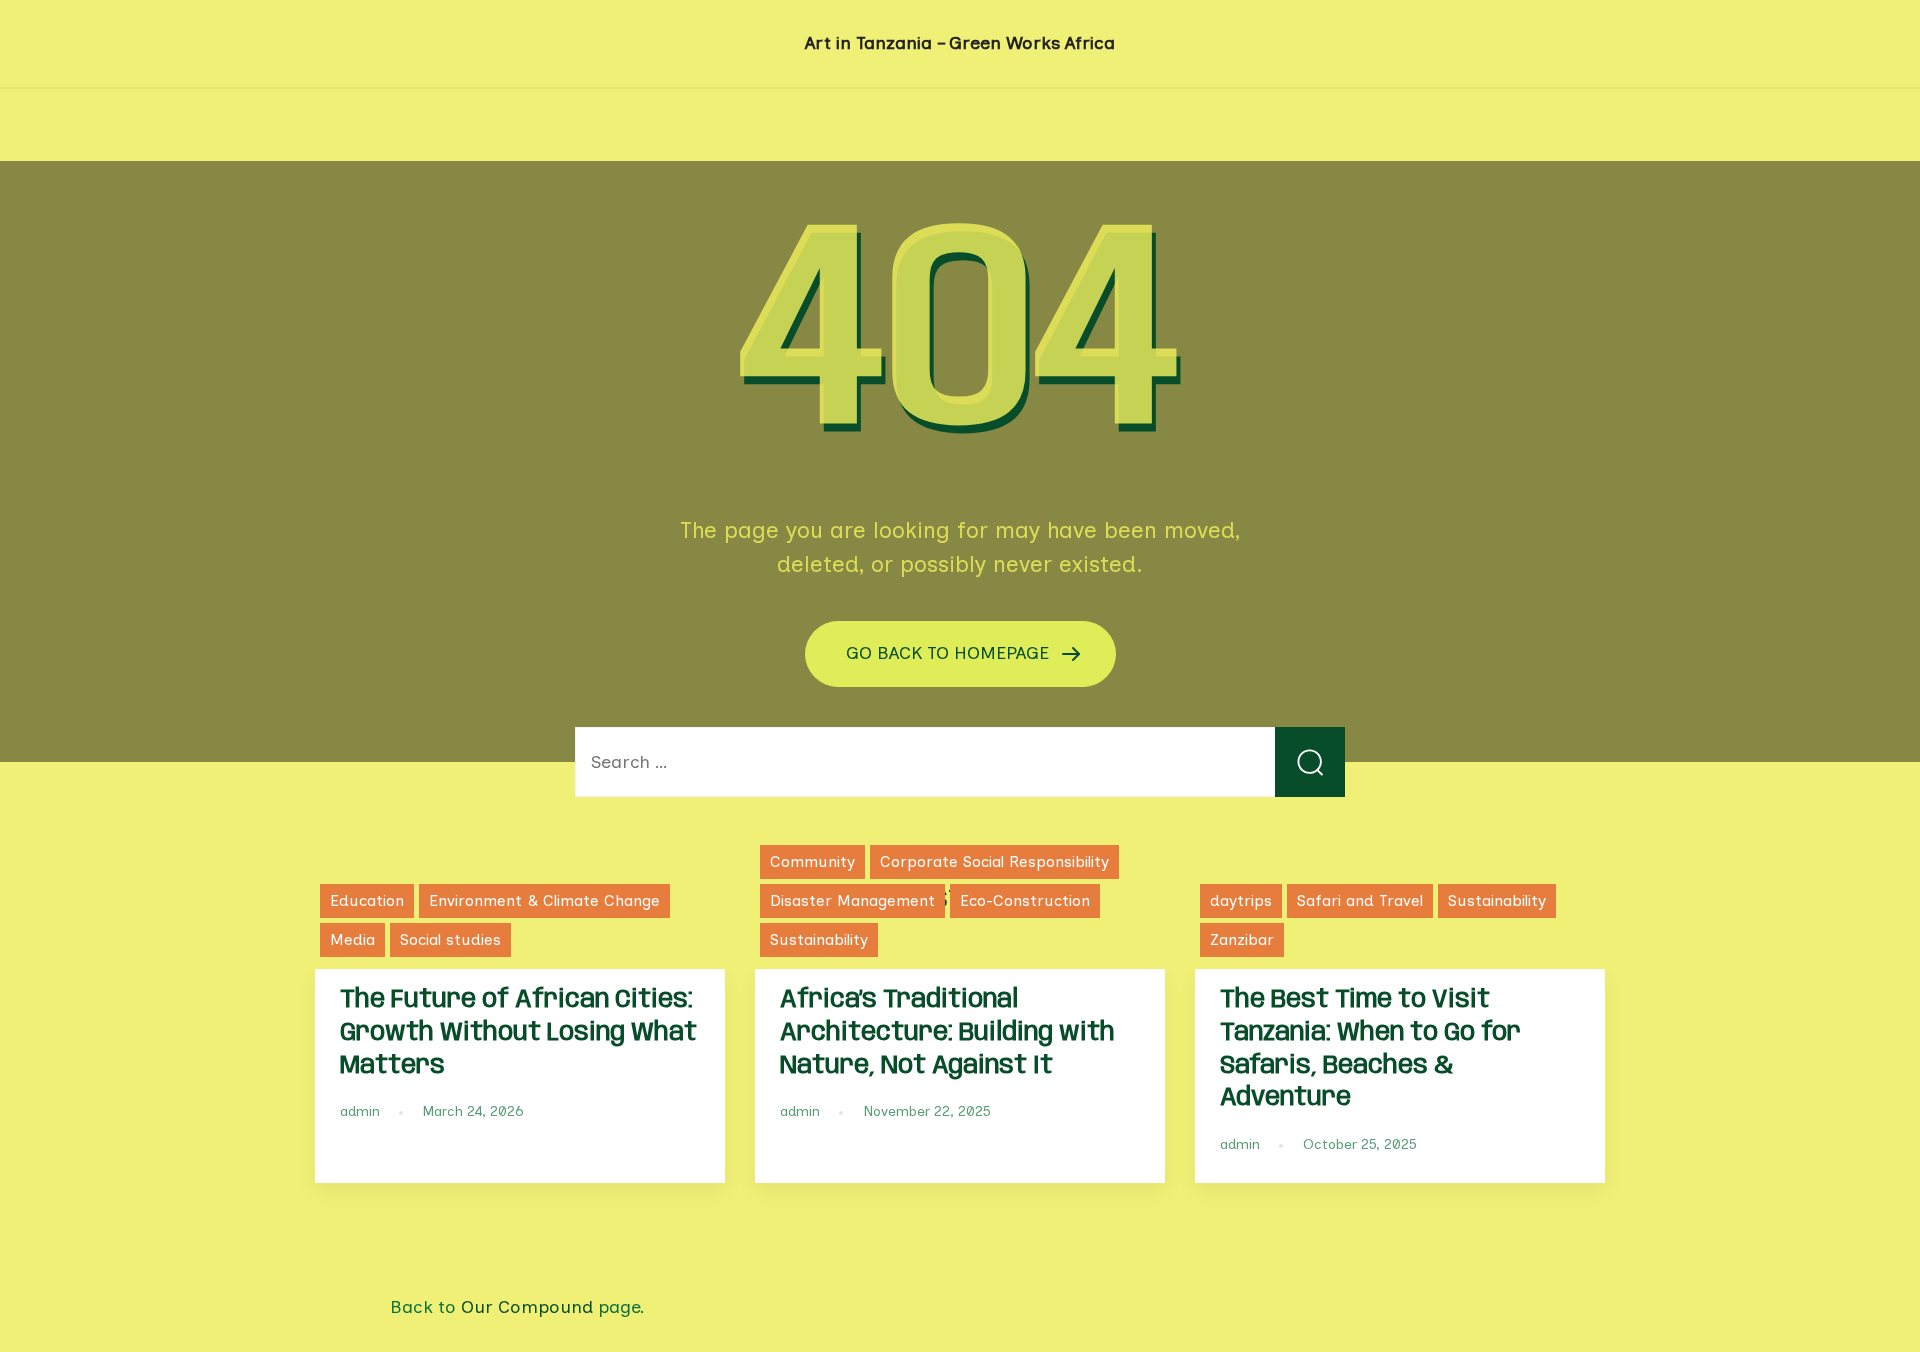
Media (352, 939)
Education (367, 900)
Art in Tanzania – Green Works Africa (960, 43)
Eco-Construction (1025, 900)
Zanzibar (1242, 939)
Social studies (450, 939)
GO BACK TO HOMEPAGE (950, 653)
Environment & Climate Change (544, 900)
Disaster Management (852, 900)
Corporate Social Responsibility (994, 861)
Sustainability (819, 939)
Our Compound (527, 1307)
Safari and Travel (1360, 900)
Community (812, 861)
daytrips (1241, 900)
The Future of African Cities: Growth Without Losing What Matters (518, 1033)
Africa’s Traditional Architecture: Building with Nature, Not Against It (947, 1033)
